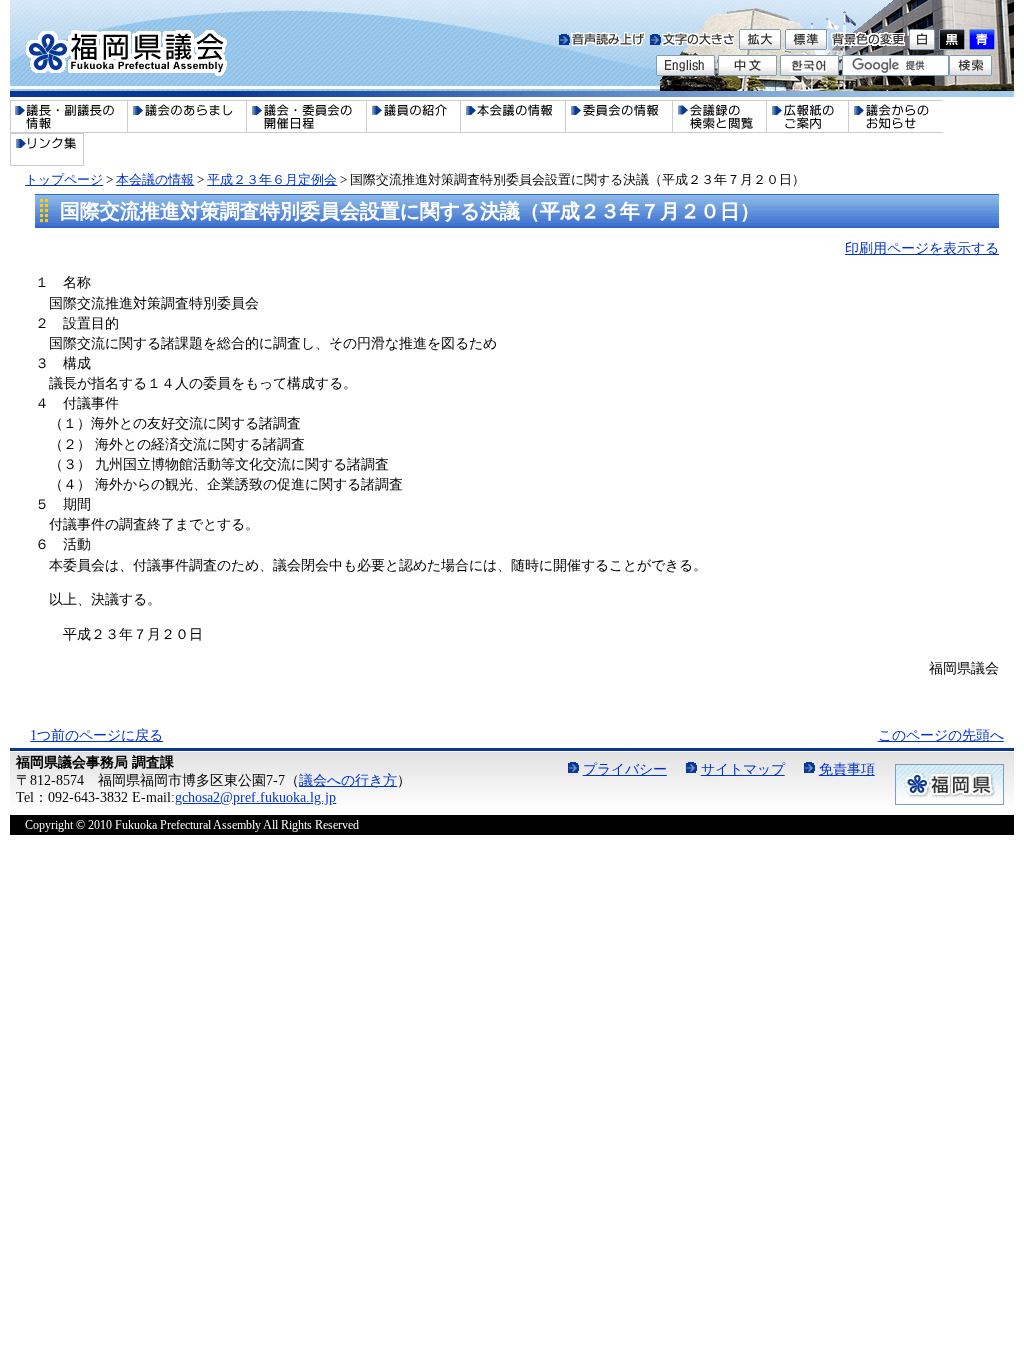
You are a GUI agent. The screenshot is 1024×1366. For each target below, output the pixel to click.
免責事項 (847, 769)
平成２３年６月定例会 (272, 179)
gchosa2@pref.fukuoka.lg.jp (255, 797)
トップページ (64, 179)
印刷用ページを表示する (922, 248)
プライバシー (625, 769)
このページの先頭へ (941, 735)
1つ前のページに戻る (96, 735)
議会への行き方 (348, 780)
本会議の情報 (155, 179)
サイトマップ (743, 769)
